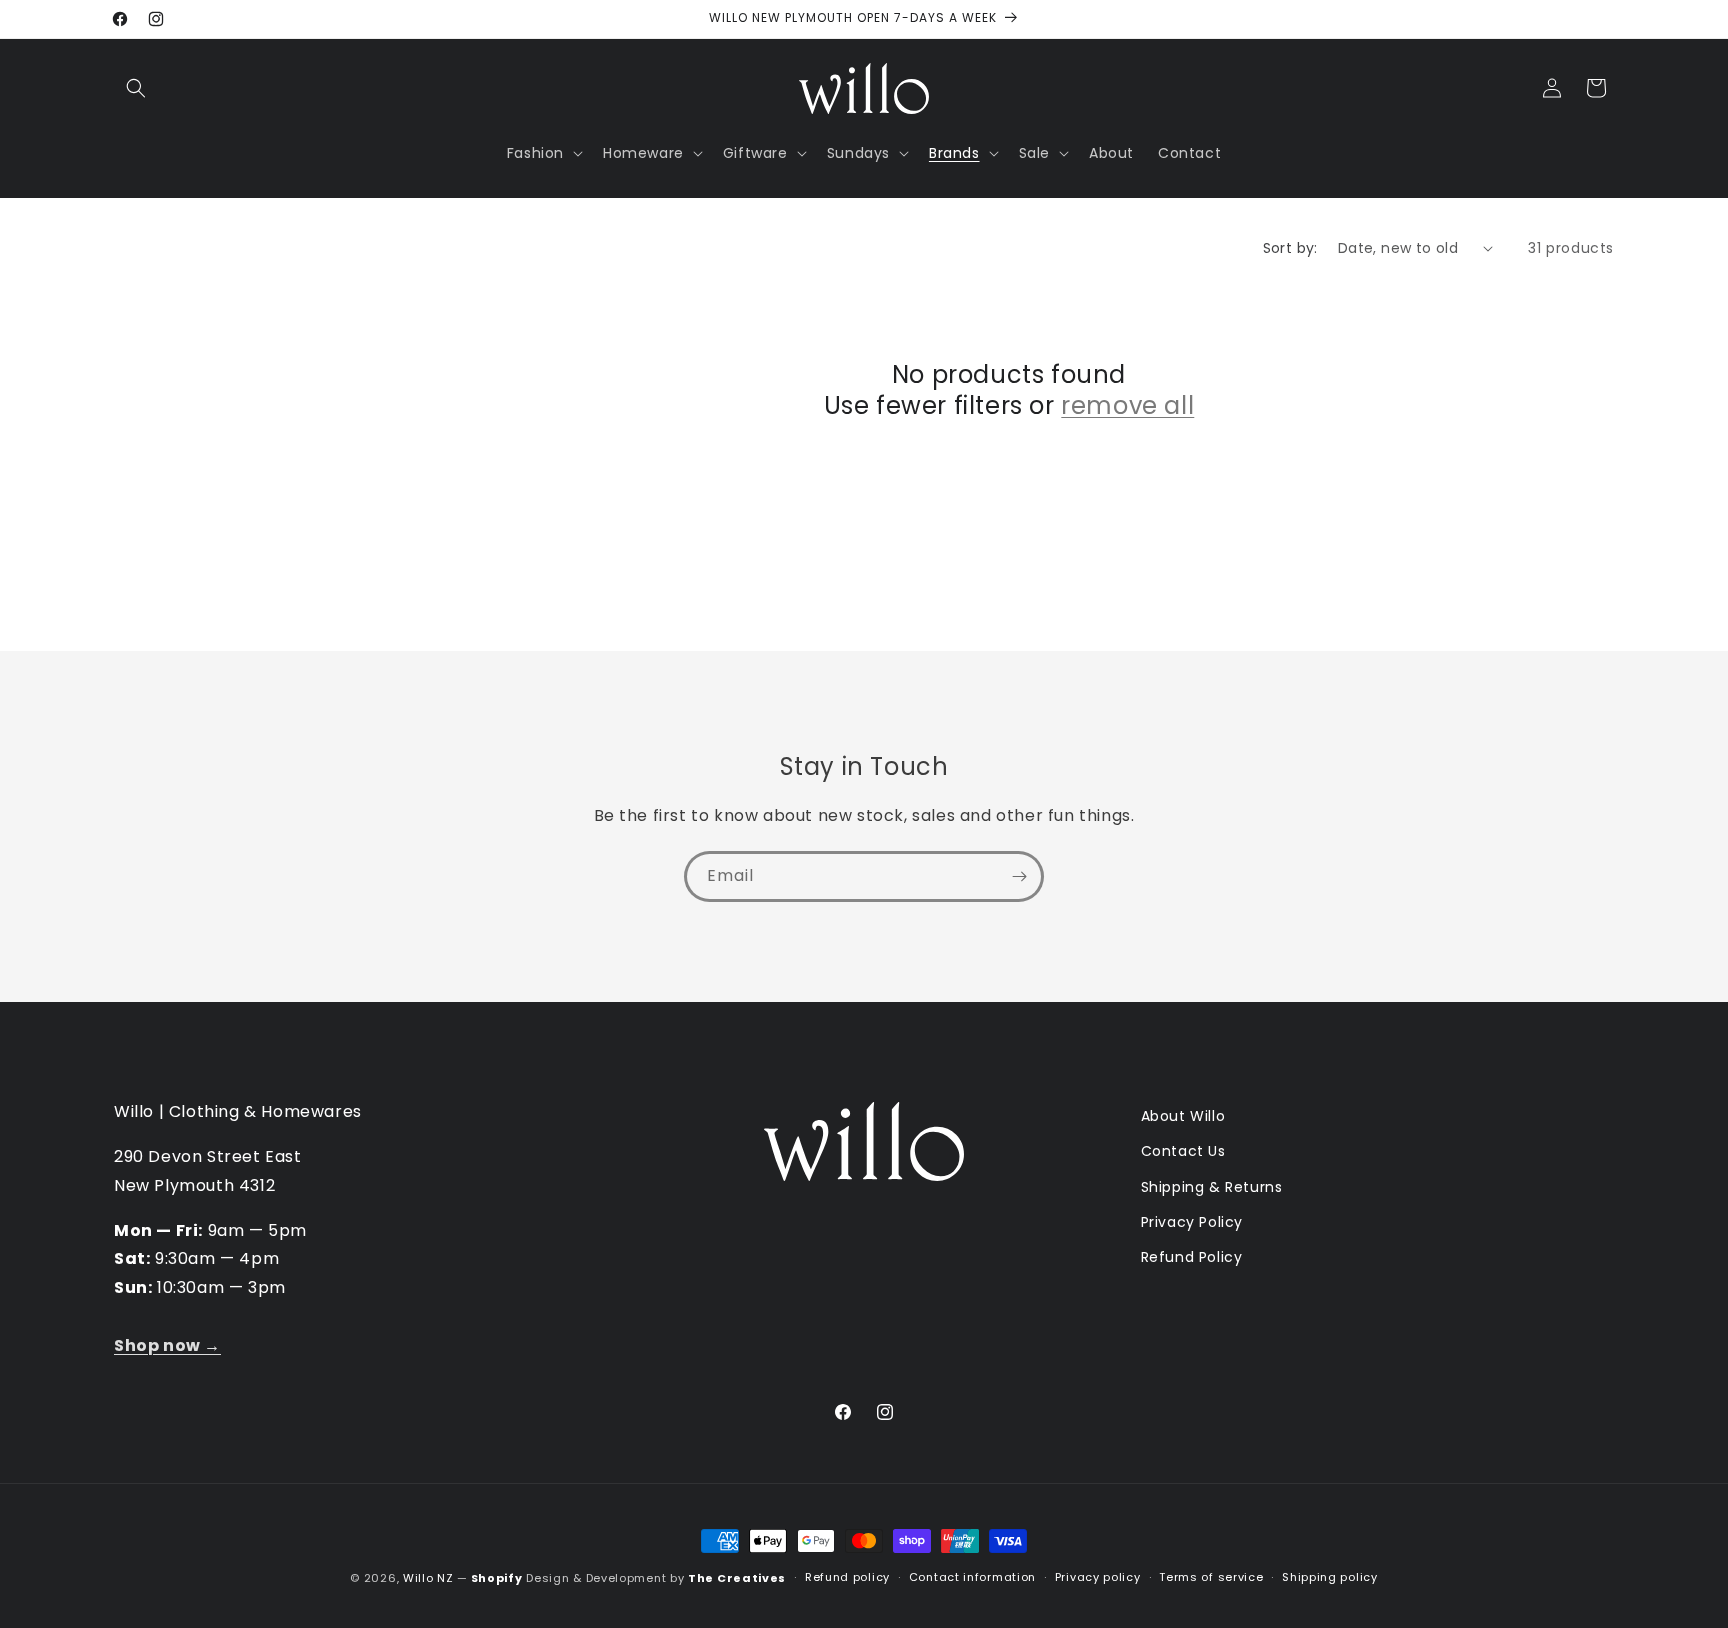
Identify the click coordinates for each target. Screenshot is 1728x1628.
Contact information (972, 1577)
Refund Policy (1192, 1257)
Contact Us (1183, 1151)
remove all (1127, 405)
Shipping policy (1330, 1577)
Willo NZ (428, 1578)
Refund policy (847, 1577)
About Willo (1183, 1116)
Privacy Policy (1192, 1222)
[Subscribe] (1019, 876)
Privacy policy (1098, 1577)
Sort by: (1290, 248)
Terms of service (1211, 1577)
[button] (136, 88)
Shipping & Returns (1212, 1187)
